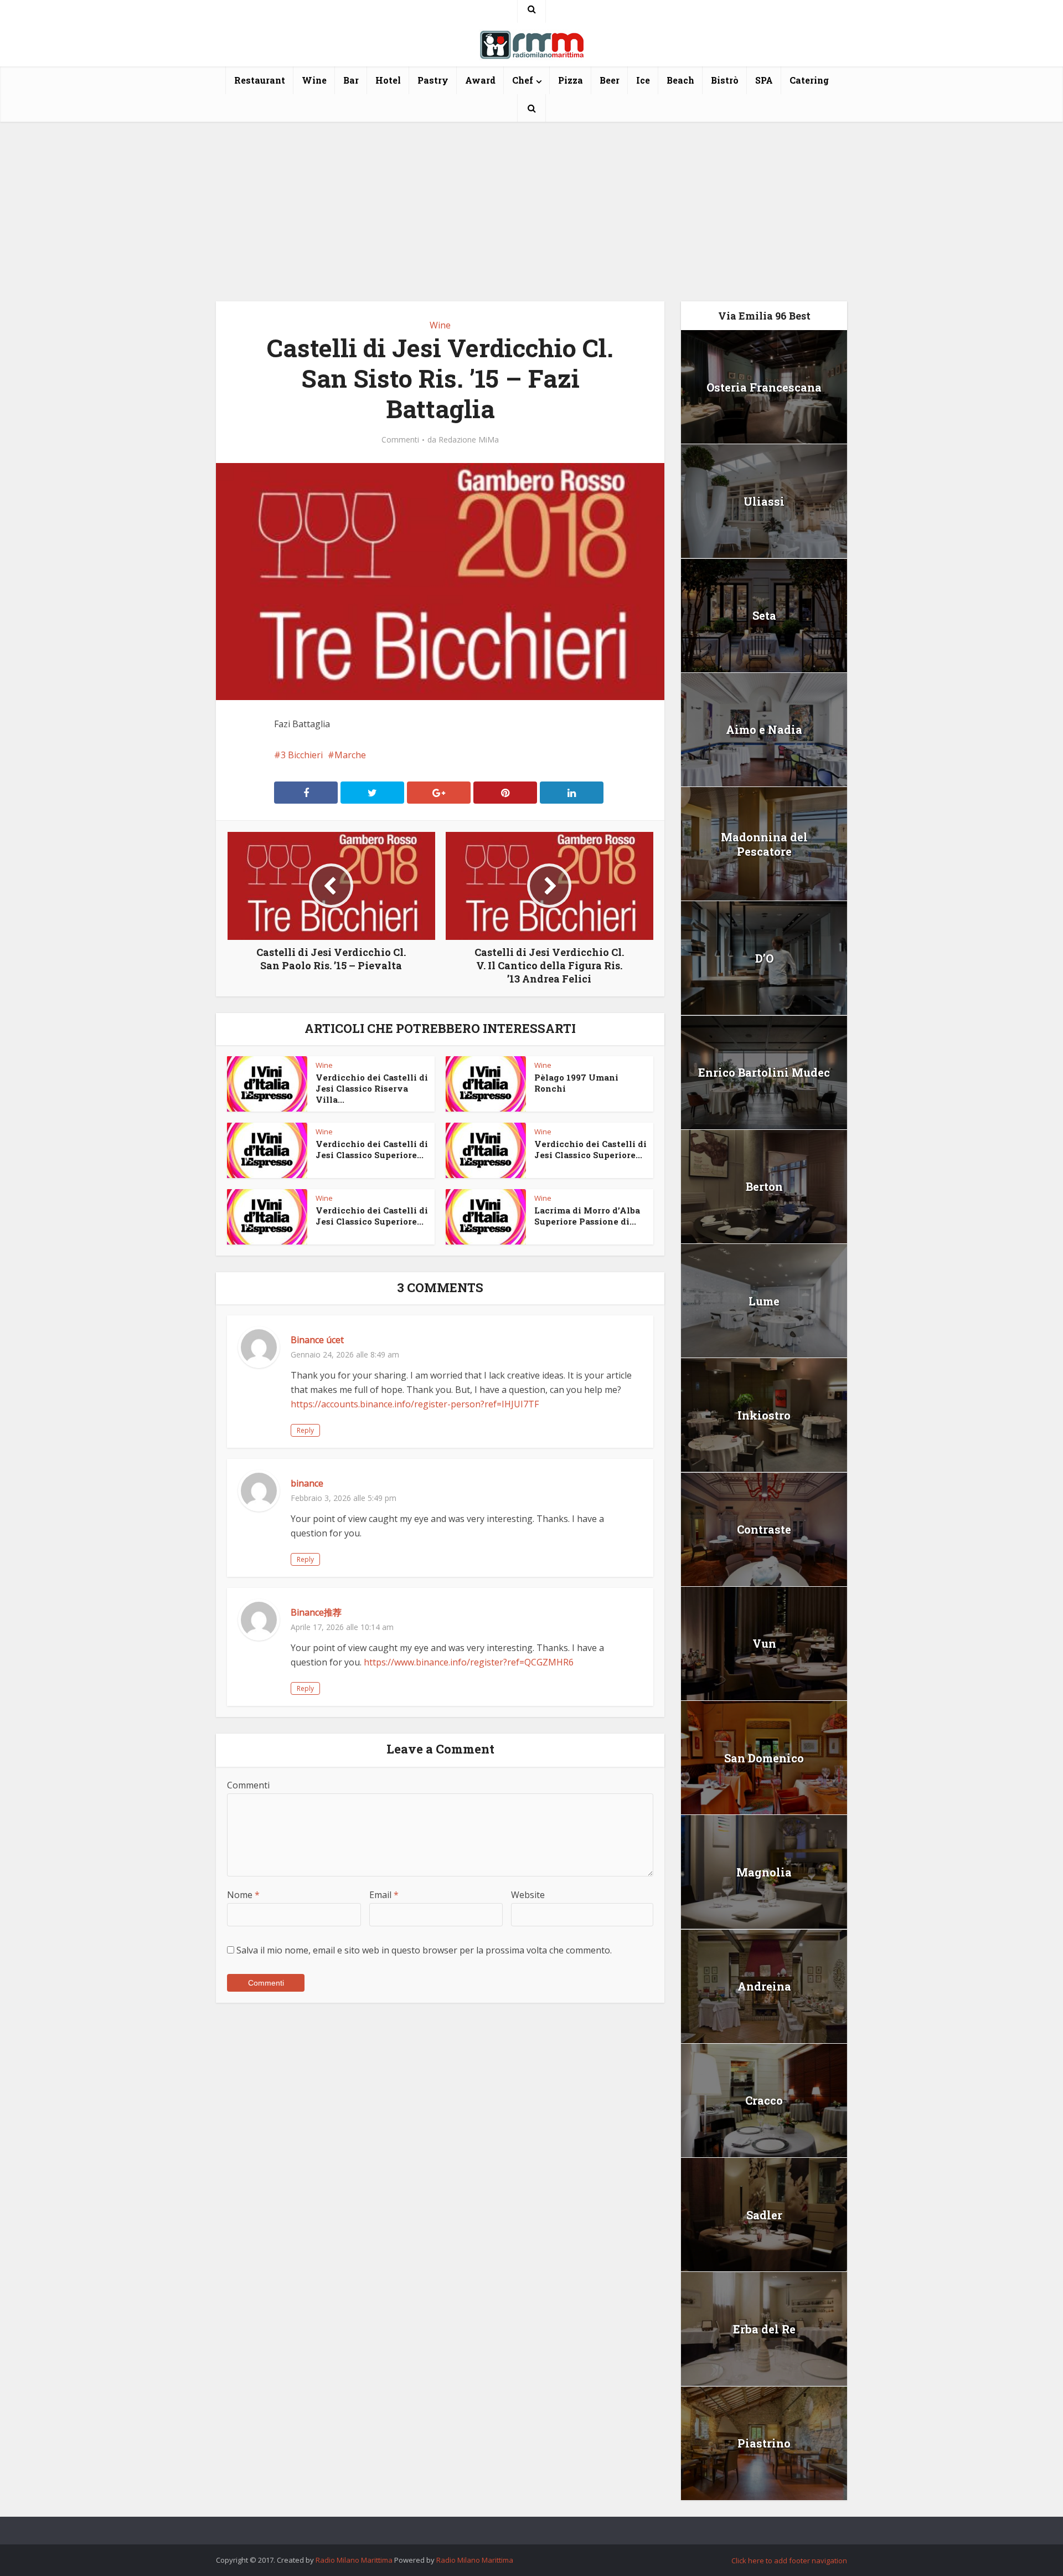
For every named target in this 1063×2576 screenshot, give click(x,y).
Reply (305, 1430)
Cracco (764, 2100)
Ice (643, 80)
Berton (764, 1186)
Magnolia (764, 1872)
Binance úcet (317, 1340)
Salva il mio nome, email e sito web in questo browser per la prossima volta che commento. (424, 1950)
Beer (610, 80)
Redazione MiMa (469, 440)
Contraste (764, 1529)
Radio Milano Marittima (354, 2560)
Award (480, 80)
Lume (764, 1301)
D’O (764, 958)
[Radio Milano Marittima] (531, 40)
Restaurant (260, 80)
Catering (809, 80)
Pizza (571, 80)
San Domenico (764, 1758)
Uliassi (764, 501)
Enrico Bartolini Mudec (764, 1072)
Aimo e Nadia (764, 729)
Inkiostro (764, 1415)
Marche (350, 755)
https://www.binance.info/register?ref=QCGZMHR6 (469, 1662)
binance (307, 1483)
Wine (314, 80)
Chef (523, 80)
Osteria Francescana (764, 387)
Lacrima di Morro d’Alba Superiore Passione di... (587, 1216)
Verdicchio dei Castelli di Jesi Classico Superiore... (372, 1149)
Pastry (433, 80)
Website (528, 1895)
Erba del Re (764, 2329)
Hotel (388, 80)
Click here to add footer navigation (789, 2560)
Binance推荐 (316, 1612)
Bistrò (725, 80)
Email (384, 1895)
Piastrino (764, 2443)
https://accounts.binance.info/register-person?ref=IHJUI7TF (415, 1404)
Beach (680, 80)
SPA (764, 80)
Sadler (764, 2215)
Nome (243, 1895)
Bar (351, 80)
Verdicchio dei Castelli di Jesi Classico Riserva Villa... (372, 1088)
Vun (764, 1643)
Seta (764, 615)
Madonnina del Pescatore (764, 844)
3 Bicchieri (302, 755)
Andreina (764, 1986)
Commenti (400, 440)
